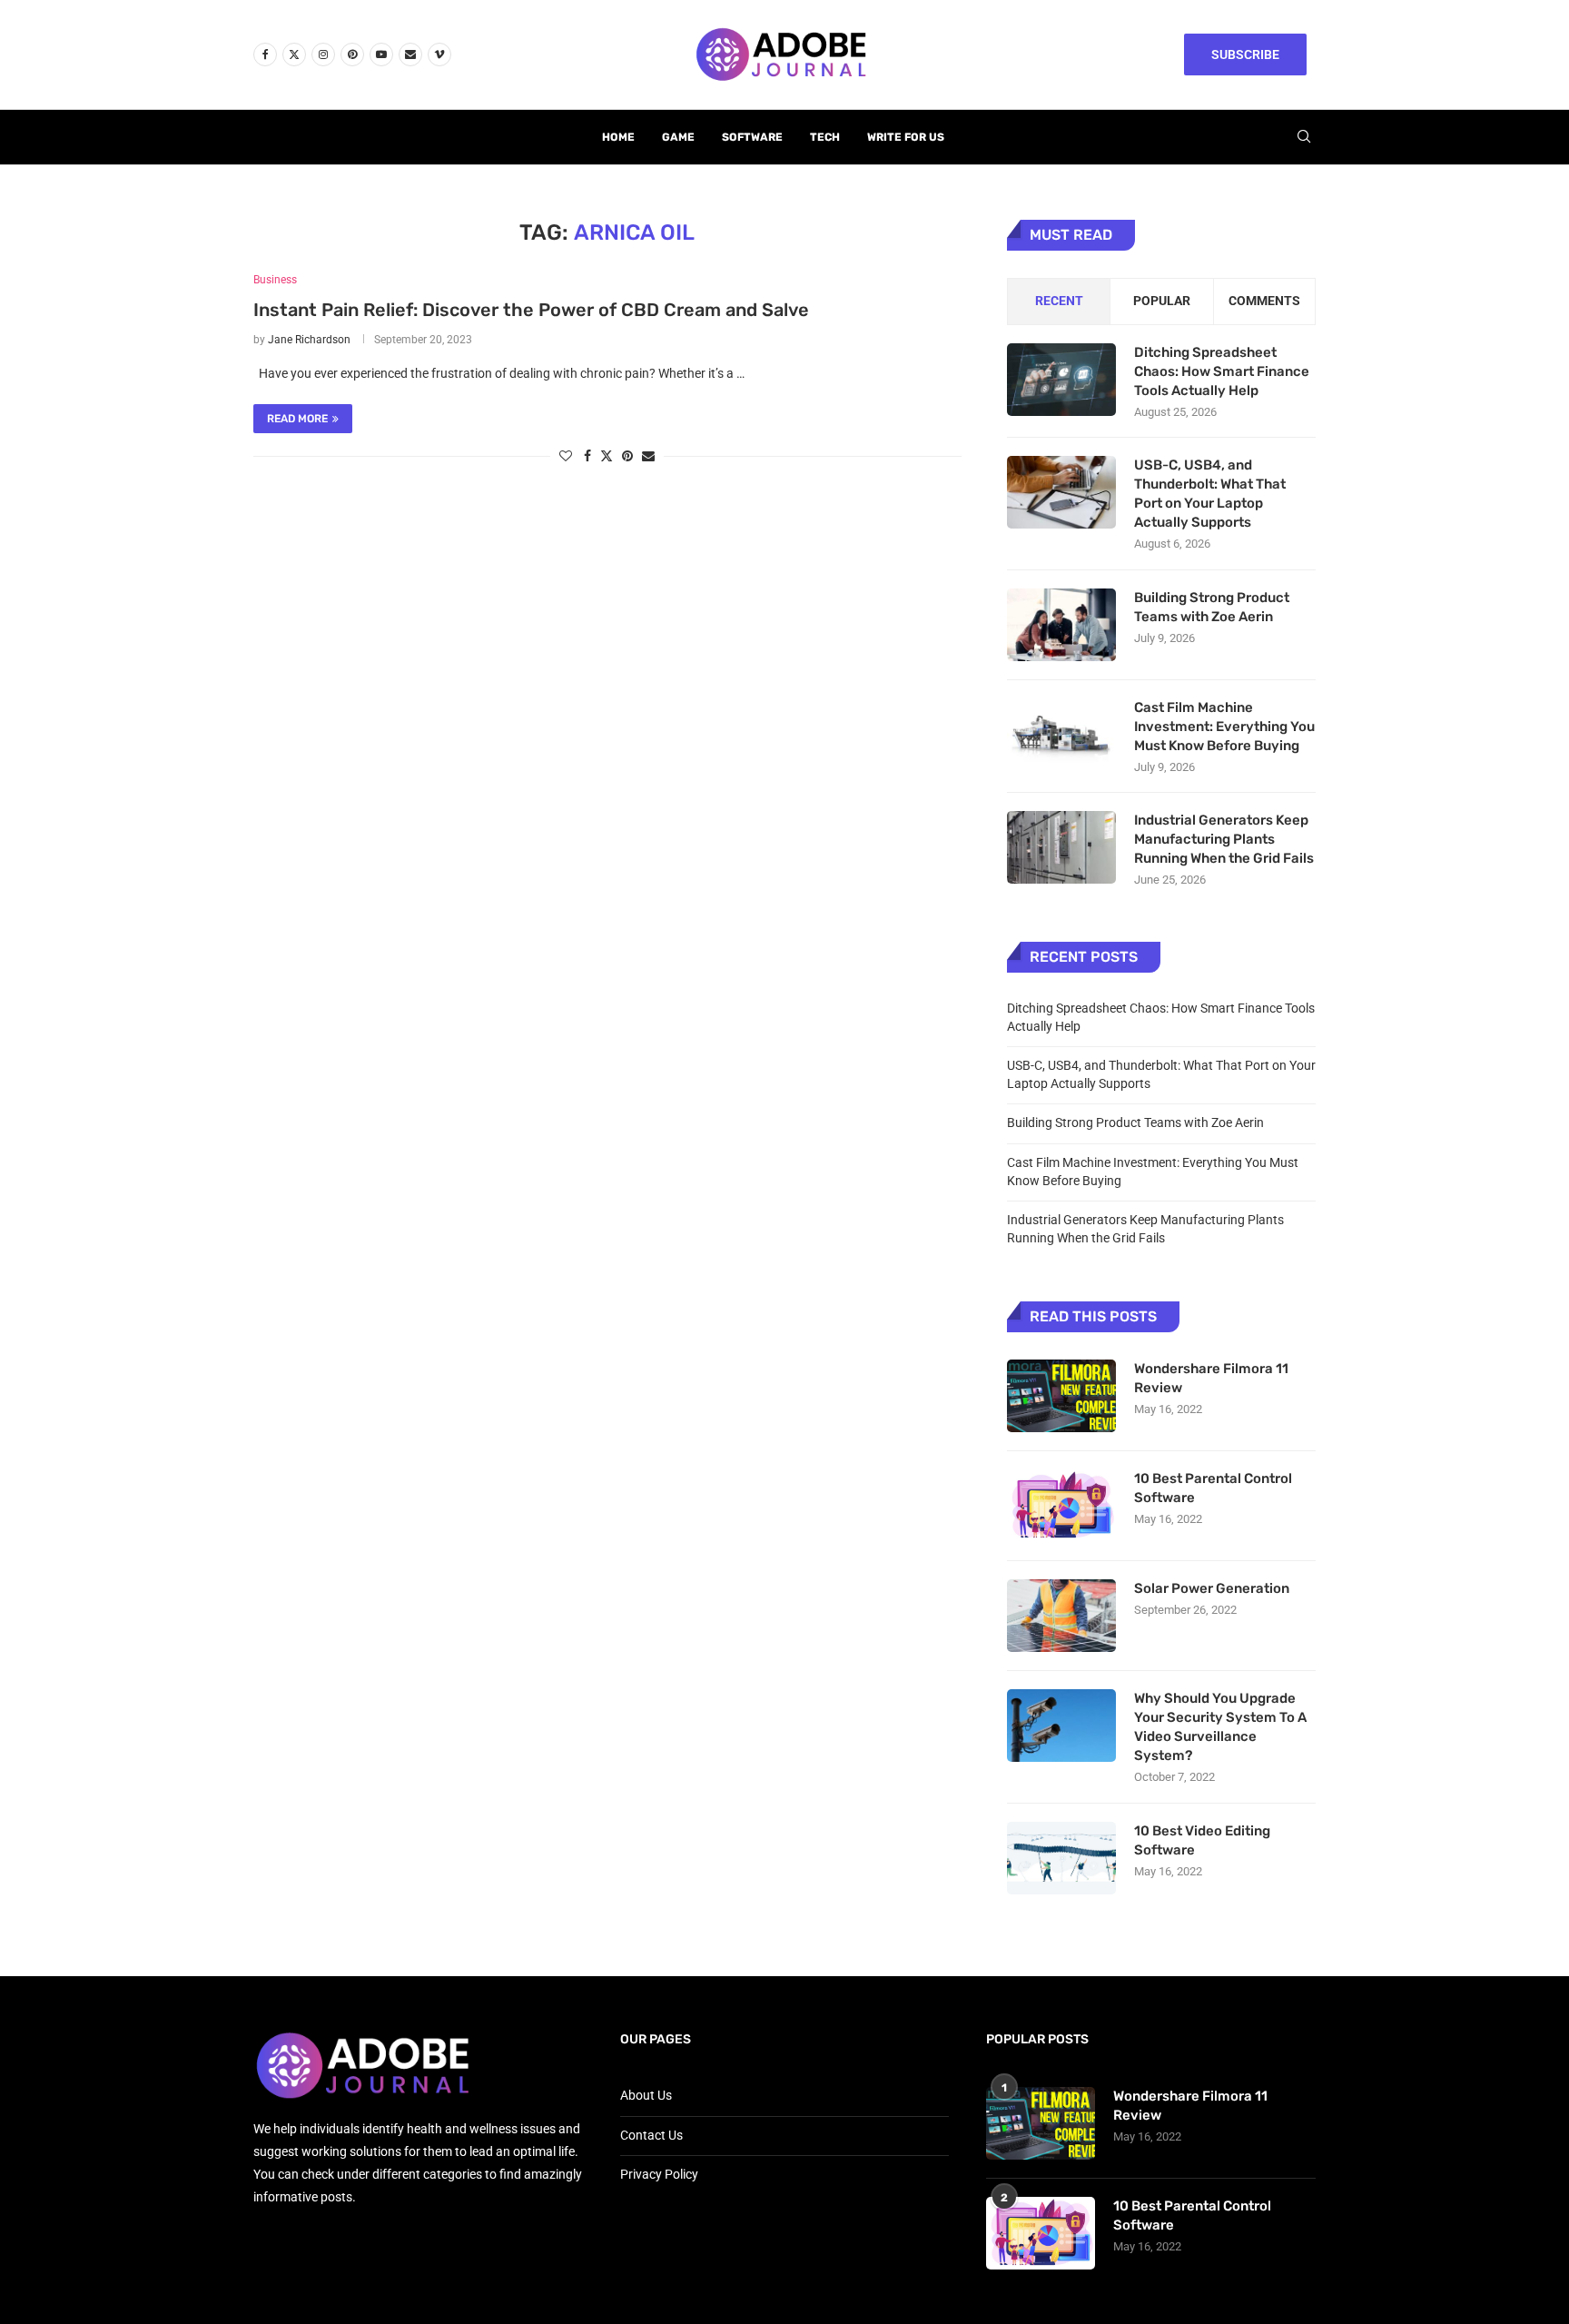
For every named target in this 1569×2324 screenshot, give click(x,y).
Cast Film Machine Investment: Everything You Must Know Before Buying (1224, 727)
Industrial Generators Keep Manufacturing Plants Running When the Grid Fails (1224, 839)
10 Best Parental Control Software (1213, 1488)
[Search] (1304, 137)
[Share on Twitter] (607, 455)
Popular (1162, 301)
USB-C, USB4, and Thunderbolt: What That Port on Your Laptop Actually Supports (1210, 494)
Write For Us (906, 137)
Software (752, 137)
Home (618, 137)
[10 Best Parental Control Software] (1061, 1506)
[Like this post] (566, 456)
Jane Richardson (309, 340)
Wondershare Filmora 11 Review (1211, 1378)
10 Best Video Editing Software (1202, 1840)
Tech (825, 137)
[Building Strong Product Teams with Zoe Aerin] (1061, 625)
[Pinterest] (352, 54)
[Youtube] (381, 54)
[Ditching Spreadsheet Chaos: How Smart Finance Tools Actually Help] (1061, 380)
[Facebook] (265, 54)
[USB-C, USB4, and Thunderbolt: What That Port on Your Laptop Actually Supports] (1061, 492)
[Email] (410, 54)
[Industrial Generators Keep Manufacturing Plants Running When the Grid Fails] (1061, 847)
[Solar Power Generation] (1061, 1616)
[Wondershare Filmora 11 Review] (1061, 1396)
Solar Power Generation (1213, 1588)
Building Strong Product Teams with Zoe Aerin (1212, 607)
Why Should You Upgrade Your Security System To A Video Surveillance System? (1220, 1727)
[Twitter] (294, 54)
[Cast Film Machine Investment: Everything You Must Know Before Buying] (1061, 735)
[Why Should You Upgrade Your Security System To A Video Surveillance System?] (1061, 1726)
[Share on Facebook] (587, 456)
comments (1264, 301)
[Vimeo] (439, 54)
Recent (1059, 301)
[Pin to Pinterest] (627, 456)
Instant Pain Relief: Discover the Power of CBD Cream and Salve (531, 310)
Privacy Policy (659, 2174)
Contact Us (651, 2135)
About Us (646, 2095)
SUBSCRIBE (1245, 54)
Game (678, 137)
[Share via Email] (648, 456)
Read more (297, 419)
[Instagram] (323, 54)
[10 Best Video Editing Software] (1061, 1858)
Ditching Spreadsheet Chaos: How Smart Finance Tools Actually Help (1222, 371)
